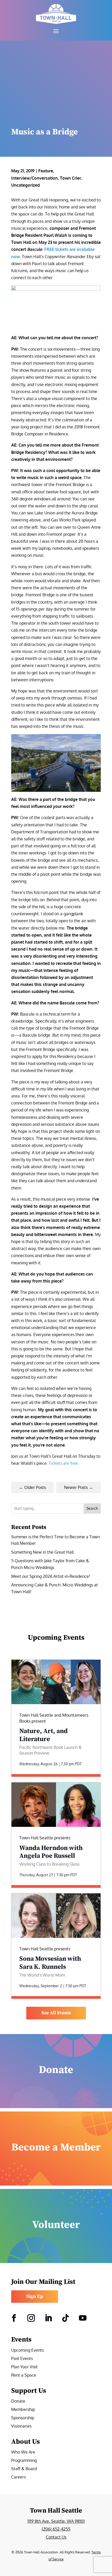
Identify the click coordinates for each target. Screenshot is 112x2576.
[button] (56, 31)
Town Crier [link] (70, 178)
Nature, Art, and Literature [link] (43, 1735)
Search (92, 1508)
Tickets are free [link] (63, 1463)
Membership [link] (23, 2410)
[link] (56, 14)
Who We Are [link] (23, 2452)
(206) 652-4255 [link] (56, 2529)
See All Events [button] (56, 2013)
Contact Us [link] (56, 2537)
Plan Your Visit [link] (24, 2367)
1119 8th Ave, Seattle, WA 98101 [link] (56, 2521)
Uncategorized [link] (26, 185)
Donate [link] (18, 2401)
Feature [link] (46, 171)
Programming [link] (24, 2461)
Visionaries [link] (21, 2426)
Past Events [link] (22, 2359)
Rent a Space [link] (24, 2375)
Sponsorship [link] (23, 2418)
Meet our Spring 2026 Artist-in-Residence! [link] (51, 1576)
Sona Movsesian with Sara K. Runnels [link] (50, 1963)
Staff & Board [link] (24, 2469)
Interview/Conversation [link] (35, 178)
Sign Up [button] (35, 2296)
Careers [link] (18, 2477)
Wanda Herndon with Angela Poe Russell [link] (51, 1852)
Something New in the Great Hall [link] (42, 1552)
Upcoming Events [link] (27, 2351)
